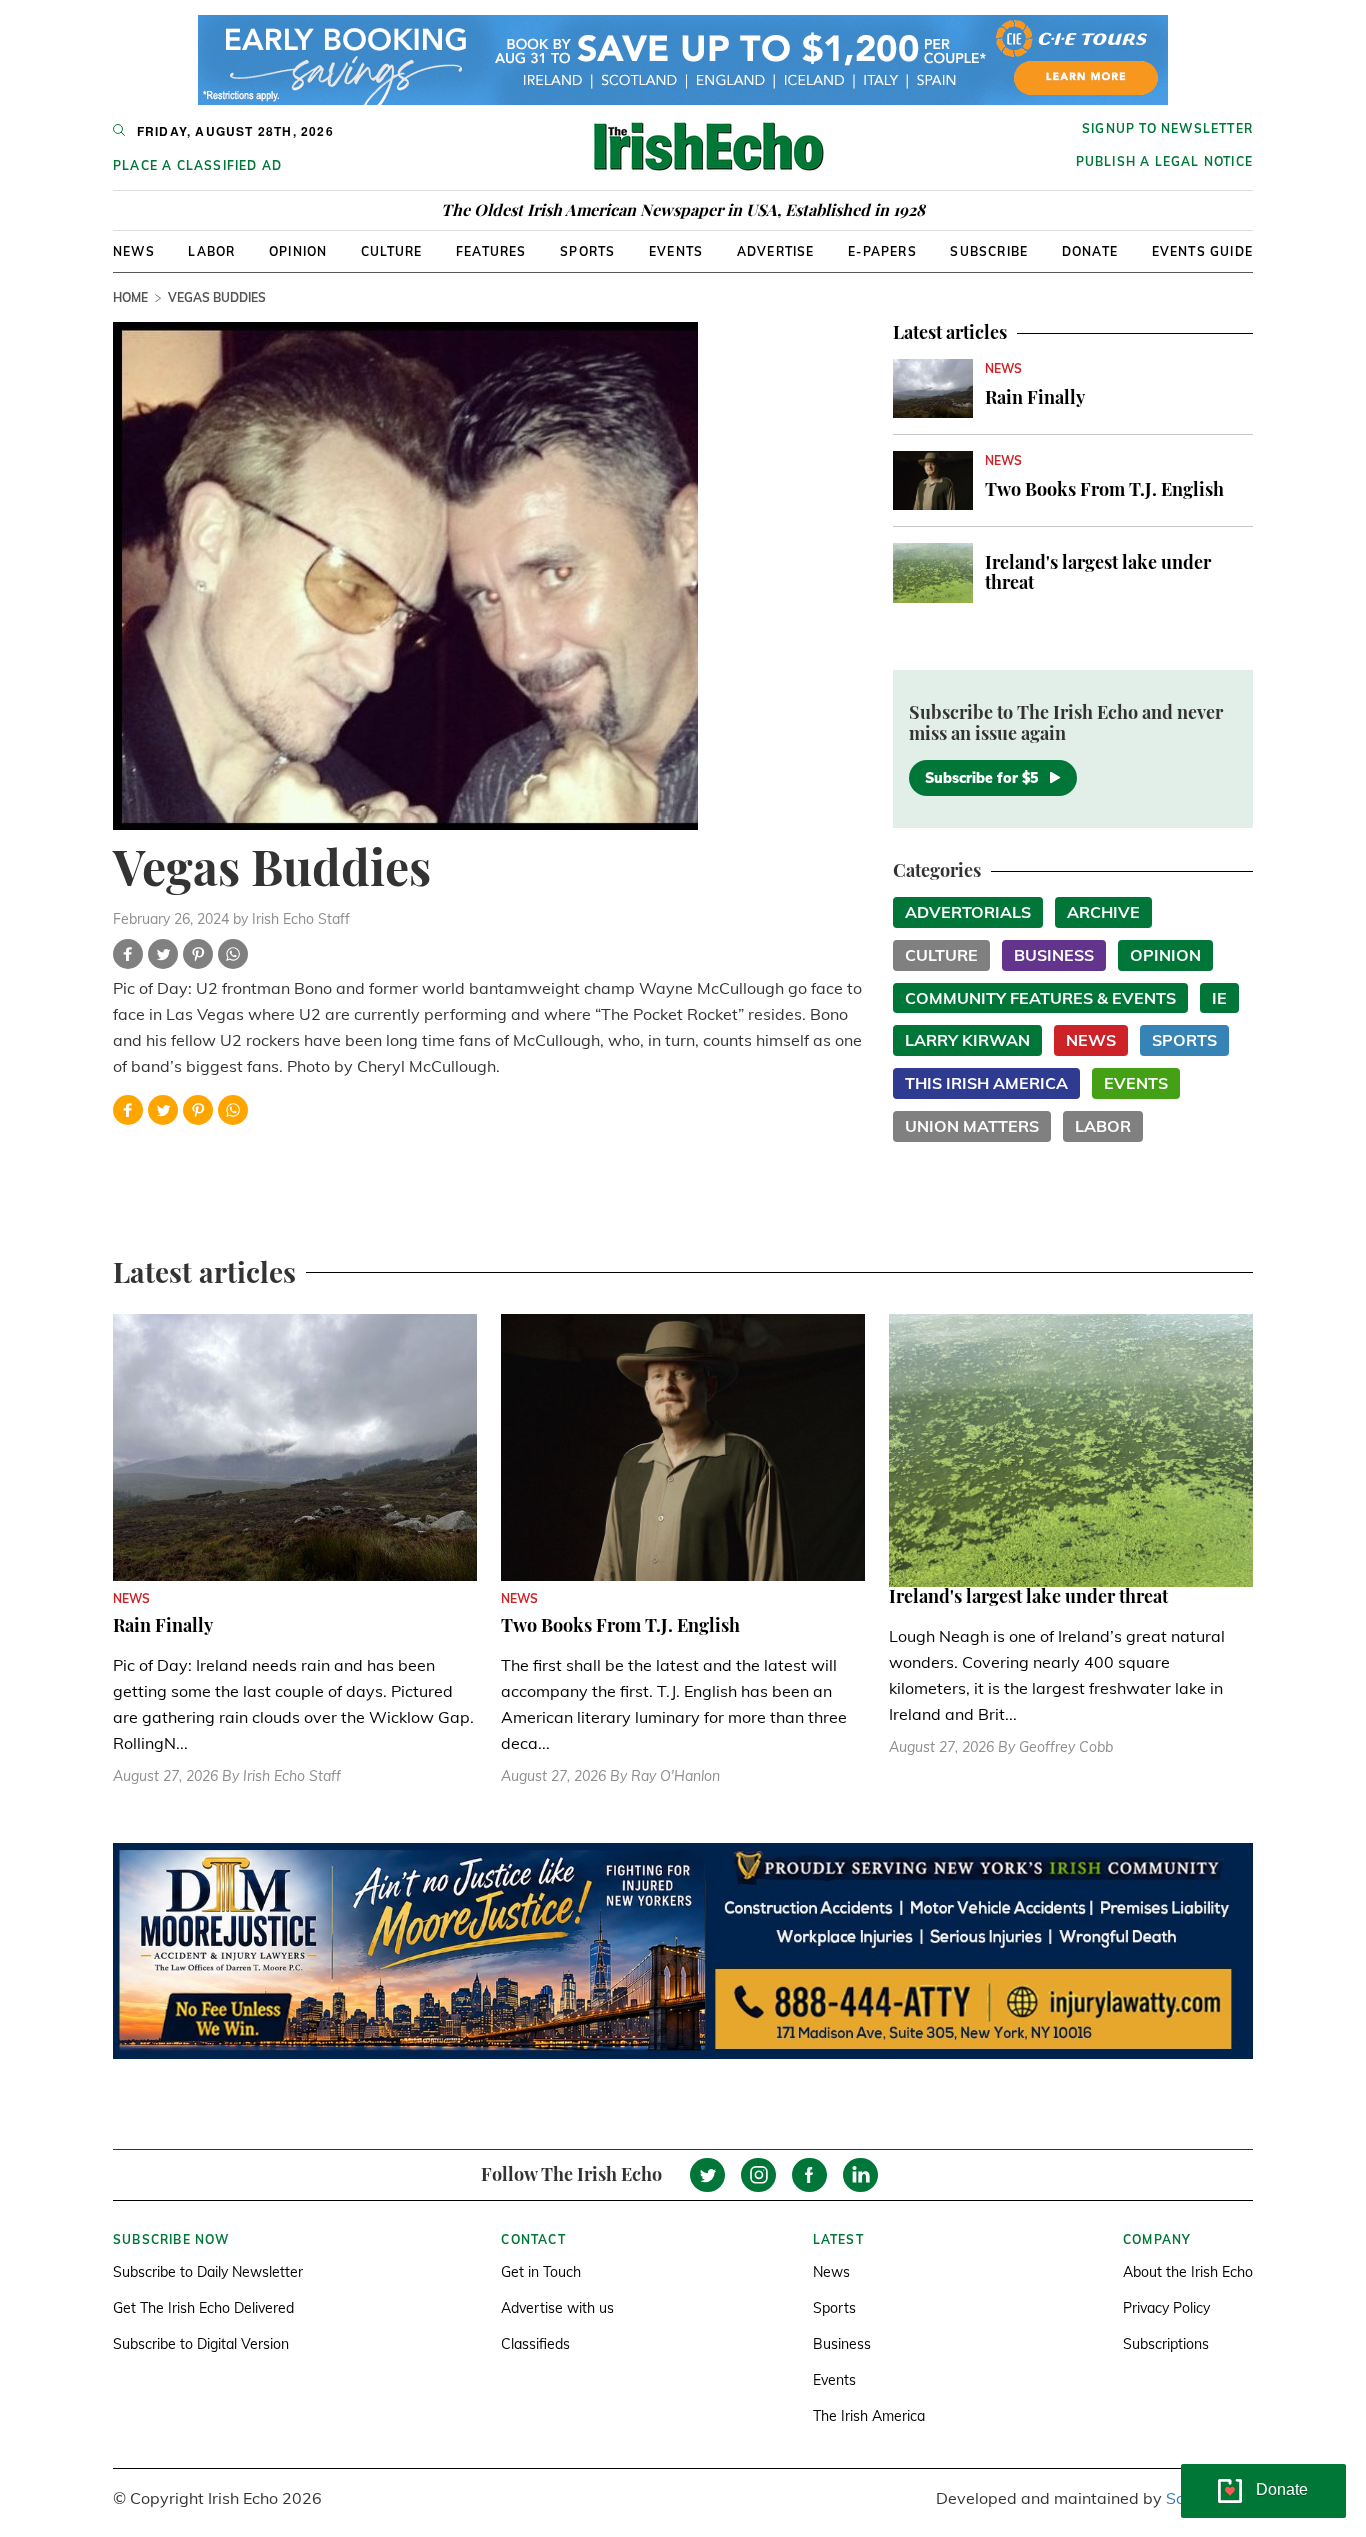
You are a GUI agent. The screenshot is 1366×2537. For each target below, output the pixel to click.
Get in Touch (541, 2272)
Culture (391, 251)
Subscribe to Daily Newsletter (208, 2272)
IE (1219, 998)
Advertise (776, 251)
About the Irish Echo (1188, 2272)
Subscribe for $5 (981, 778)
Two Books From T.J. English (1104, 489)
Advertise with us (557, 2308)
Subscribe (989, 251)
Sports (587, 251)
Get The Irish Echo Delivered (203, 2308)
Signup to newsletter (1167, 128)
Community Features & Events (1040, 998)
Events (676, 251)
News (134, 251)
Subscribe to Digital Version (201, 2344)
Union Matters (972, 1126)
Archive (1103, 912)
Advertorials (968, 912)
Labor (211, 251)
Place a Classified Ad (197, 165)
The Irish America (869, 2416)
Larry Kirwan (967, 1040)
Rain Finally (1035, 397)
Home (130, 297)
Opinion (298, 251)
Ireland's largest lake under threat (1098, 572)
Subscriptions (1166, 2344)
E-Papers (882, 251)
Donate (1090, 251)
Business (1054, 955)
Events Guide (1202, 251)
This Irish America (986, 1083)
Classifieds (535, 2344)
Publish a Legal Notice (1164, 161)
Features (491, 251)
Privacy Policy (1166, 2308)
